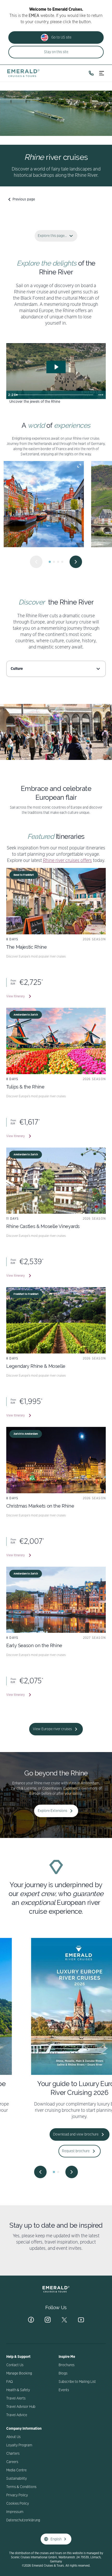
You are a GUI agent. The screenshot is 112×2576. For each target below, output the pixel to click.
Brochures (67, 2365)
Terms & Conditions (21, 2487)
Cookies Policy (18, 2504)
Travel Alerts (16, 2398)
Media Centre (16, 2470)
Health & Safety (18, 2390)
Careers (12, 2462)
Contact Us (15, 2365)
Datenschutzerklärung (23, 2520)
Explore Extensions (52, 1811)
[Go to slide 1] (50, 562)
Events (64, 2390)
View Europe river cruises (52, 1729)
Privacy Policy (17, 2495)
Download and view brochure (52, 2134)
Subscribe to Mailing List (77, 2382)
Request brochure (52, 2151)
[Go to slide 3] (58, 562)
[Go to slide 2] (54, 562)
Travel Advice (17, 2415)
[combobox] (56, 669)
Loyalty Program (19, 2445)
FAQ (10, 2382)
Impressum (15, 2512)
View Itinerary (15, 996)
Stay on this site (56, 52)
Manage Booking (19, 2373)
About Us (13, 2437)
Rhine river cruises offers (67, 861)
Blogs (63, 2373)
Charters (13, 2454)
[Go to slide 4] (62, 562)
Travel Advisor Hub (21, 2407)
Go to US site (61, 37)
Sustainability (17, 2479)
